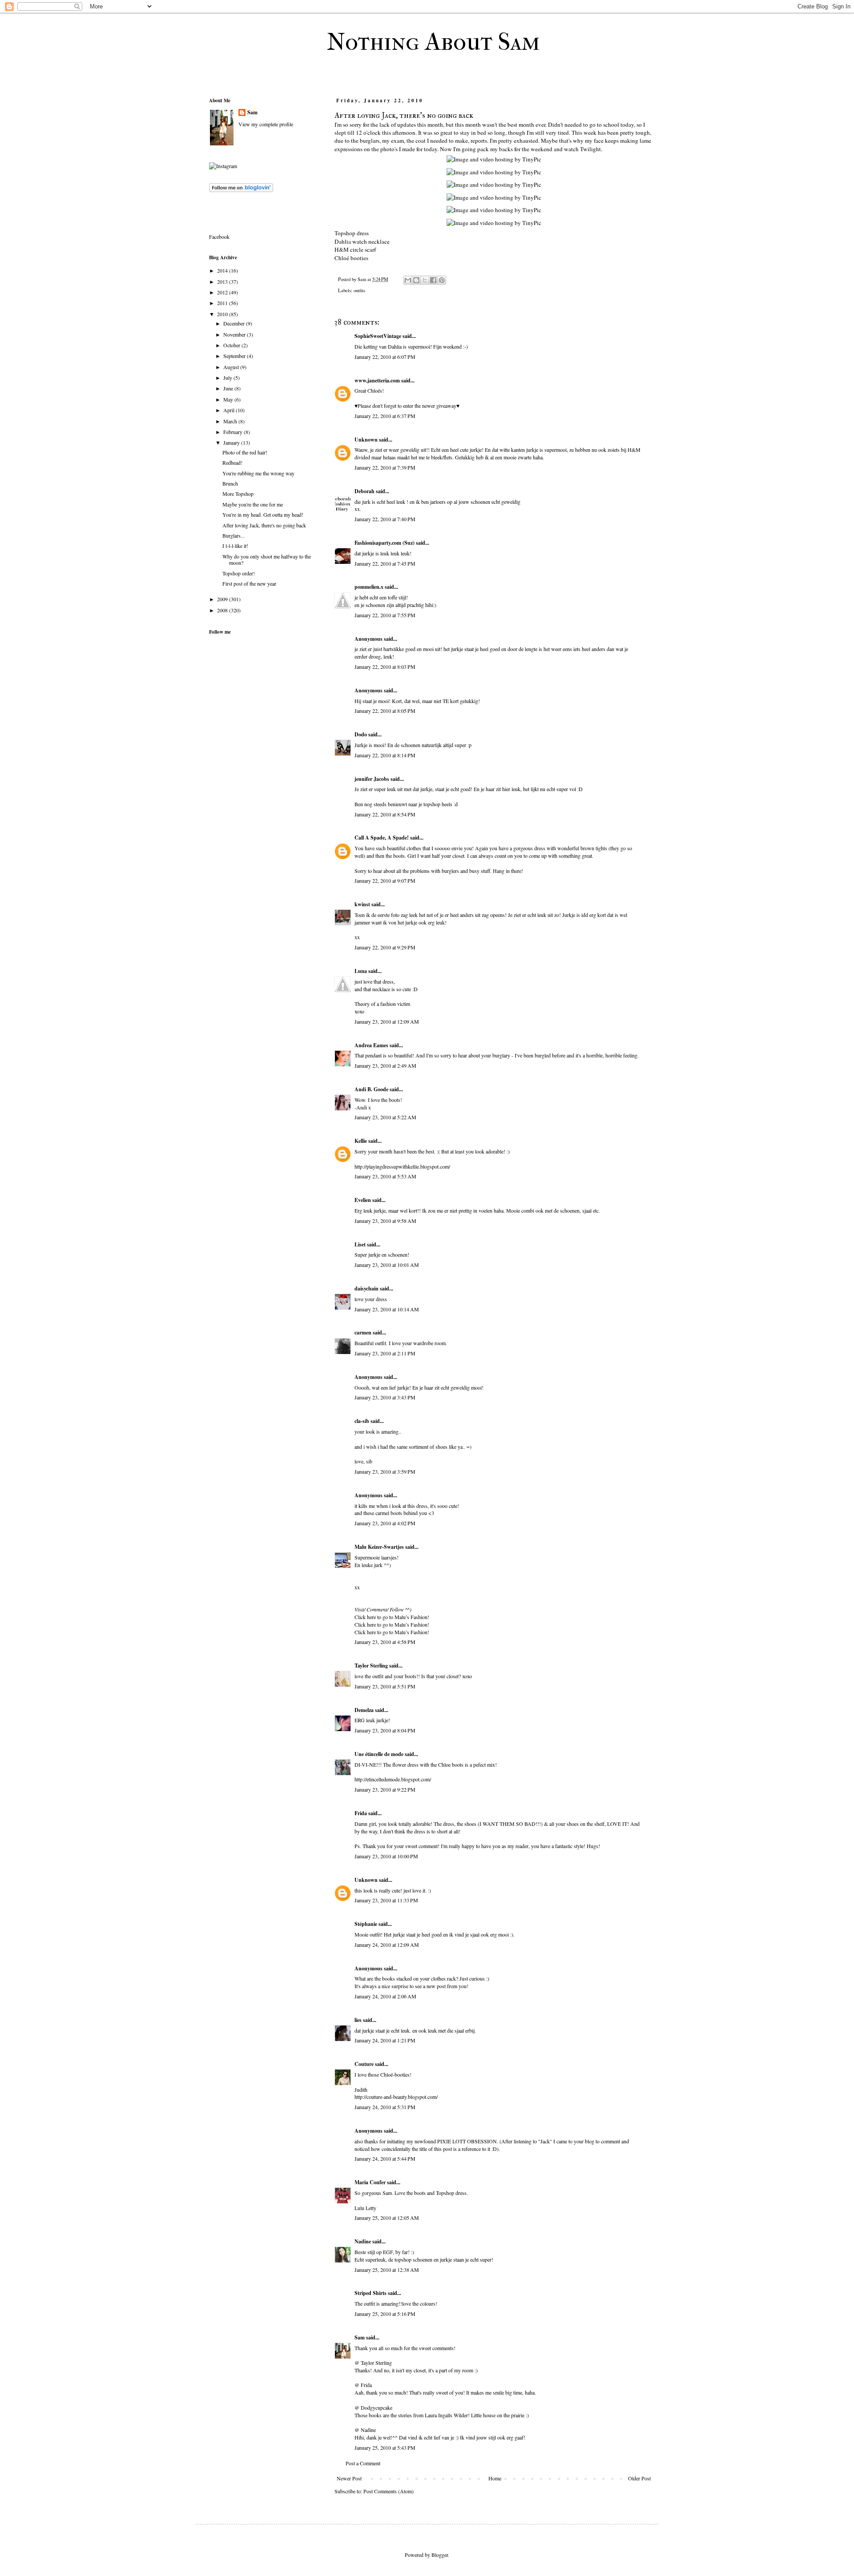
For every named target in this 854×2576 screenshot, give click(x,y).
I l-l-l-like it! (235, 546)
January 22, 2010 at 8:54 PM (385, 814)
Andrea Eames (371, 1045)
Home (495, 2478)
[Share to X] (425, 280)
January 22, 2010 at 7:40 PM (385, 519)
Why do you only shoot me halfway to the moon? (267, 559)
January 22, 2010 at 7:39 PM (385, 467)
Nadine (363, 2241)
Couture (364, 2064)
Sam (360, 2337)
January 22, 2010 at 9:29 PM (385, 947)
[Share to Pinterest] (442, 280)
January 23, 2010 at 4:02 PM (385, 1523)
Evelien (363, 1200)
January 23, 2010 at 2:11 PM (385, 1353)
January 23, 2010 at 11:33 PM (386, 1900)
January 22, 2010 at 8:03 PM (385, 667)
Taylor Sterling (371, 1666)
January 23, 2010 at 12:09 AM (387, 1021)
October (232, 345)
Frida (361, 1813)
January (232, 442)
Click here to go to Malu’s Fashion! (392, 1617)
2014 (223, 270)
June (229, 388)
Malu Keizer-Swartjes (379, 1547)
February (234, 432)
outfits (359, 290)
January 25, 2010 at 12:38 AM (387, 2270)
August (232, 367)
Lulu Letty (365, 2208)
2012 (223, 292)
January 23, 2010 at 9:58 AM (385, 1221)
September (235, 356)
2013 (223, 281)
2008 (223, 610)
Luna (361, 971)
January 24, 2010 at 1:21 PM (385, 2040)
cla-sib (362, 1421)
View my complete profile (266, 124)
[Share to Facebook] (433, 280)
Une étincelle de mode (379, 1754)
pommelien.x (369, 587)
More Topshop (238, 494)
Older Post (639, 2478)
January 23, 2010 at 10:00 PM (386, 1856)
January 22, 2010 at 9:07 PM (385, 880)
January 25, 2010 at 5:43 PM (385, 2447)
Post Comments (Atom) (389, 2491)
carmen (363, 1332)
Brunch (230, 483)
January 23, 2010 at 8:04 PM (385, 1730)
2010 (223, 314)
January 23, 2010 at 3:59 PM (385, 1471)
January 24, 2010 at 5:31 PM (385, 2107)
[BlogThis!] (416, 280)
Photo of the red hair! (245, 452)
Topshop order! (239, 573)
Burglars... (234, 535)
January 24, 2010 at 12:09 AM (387, 1945)
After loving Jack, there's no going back (264, 525)
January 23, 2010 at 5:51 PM (385, 1686)
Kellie (361, 1141)
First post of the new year (249, 583)
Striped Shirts (371, 2293)
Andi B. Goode (371, 1089)
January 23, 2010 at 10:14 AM (387, 1309)
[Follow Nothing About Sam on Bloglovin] (241, 190)
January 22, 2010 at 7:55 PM (385, 615)
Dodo (361, 734)
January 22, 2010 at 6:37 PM (385, 416)
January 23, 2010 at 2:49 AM (385, 1065)
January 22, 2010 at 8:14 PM (385, 755)
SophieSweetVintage (378, 336)
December (235, 323)
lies (358, 2020)
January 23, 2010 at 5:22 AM (385, 1117)
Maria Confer (370, 2182)
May (229, 399)
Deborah (365, 491)
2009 (223, 599)
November (235, 334)
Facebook (219, 237)
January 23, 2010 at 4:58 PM (385, 1642)
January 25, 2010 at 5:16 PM (385, 2314)
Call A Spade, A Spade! (382, 838)
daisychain (367, 1288)
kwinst (362, 904)
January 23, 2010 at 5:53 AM (385, 1176)
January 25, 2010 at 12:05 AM (387, 2218)
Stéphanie (366, 1924)
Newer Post (349, 2478)
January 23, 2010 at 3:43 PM (385, 1397)
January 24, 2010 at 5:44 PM (385, 2158)
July (228, 378)
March (231, 421)
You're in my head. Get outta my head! (263, 514)
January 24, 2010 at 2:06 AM (385, 1996)
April (230, 410)
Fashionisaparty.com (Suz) (385, 543)
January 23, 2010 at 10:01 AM (387, 1265)
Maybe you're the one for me (253, 504)
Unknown (366, 440)
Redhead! (232, 462)
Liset (360, 1244)
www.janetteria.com (377, 380)
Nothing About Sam (433, 42)
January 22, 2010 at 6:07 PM (385, 357)
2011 (223, 303)
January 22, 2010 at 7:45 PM (385, 563)
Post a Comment (363, 2463)
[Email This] (408, 280)
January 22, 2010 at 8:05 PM (385, 711)
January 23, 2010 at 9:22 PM (385, 1789)
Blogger (440, 2555)
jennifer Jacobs (372, 779)
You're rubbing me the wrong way (258, 473)
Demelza (364, 1710)
